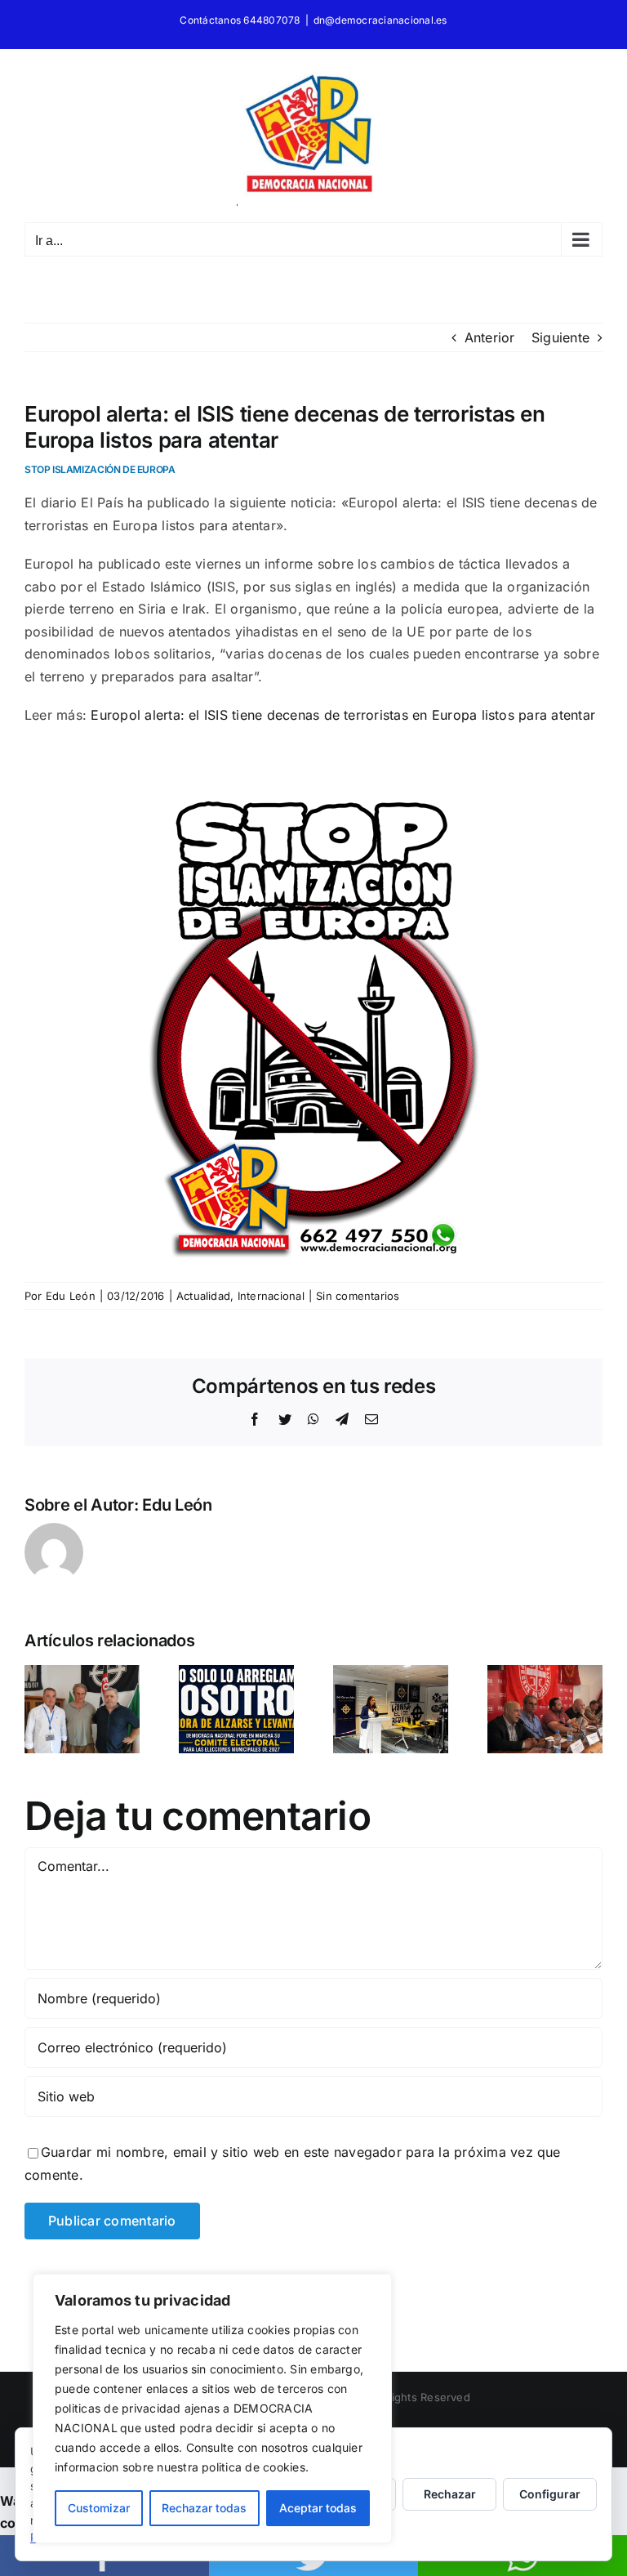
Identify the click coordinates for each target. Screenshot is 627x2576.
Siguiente (560, 337)
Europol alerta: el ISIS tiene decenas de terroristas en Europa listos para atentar (343, 715)
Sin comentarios (358, 1296)
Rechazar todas (204, 2508)
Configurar (550, 2494)
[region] (212, 2409)
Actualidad (203, 1296)
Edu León (71, 1296)
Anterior (490, 337)
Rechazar (450, 2494)
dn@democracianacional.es (380, 20)
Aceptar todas (318, 2508)
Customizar (99, 2508)
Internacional (271, 1296)
